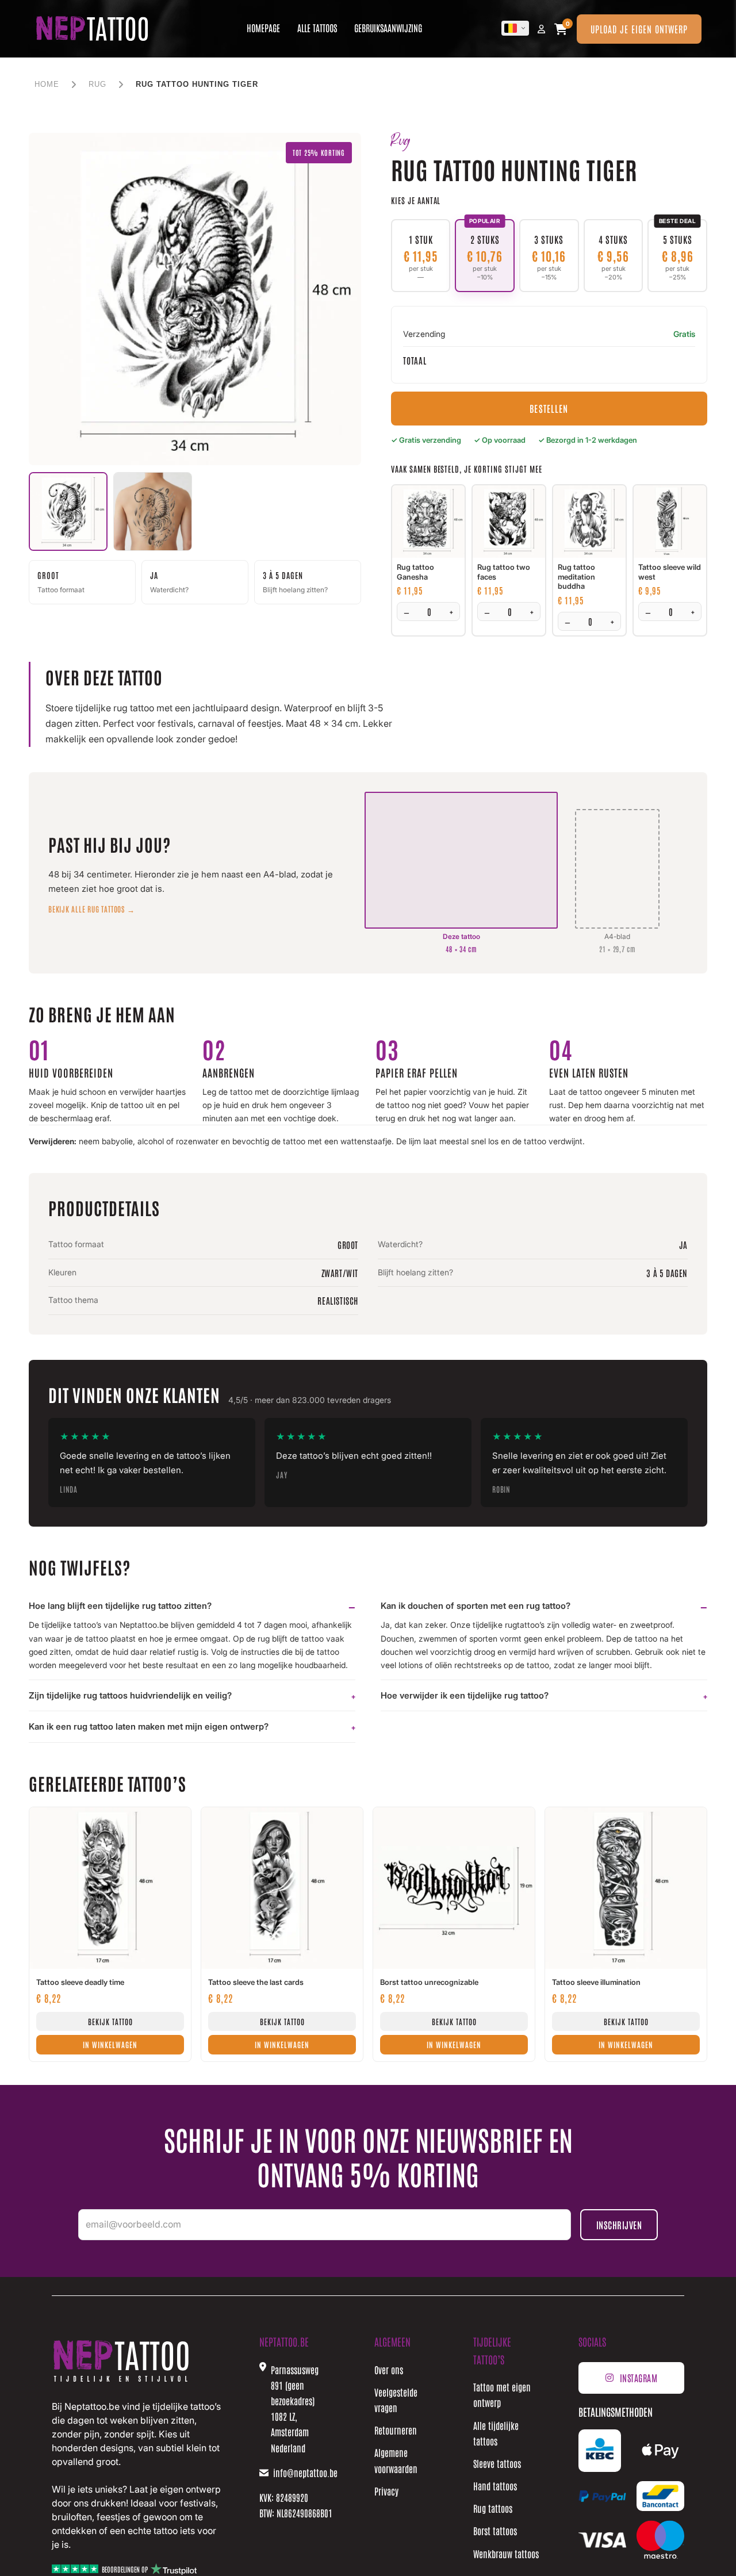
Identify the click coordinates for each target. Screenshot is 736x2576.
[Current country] (515, 28)
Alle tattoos (317, 28)
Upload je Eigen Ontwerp (639, 29)
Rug (97, 84)
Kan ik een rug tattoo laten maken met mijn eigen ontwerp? (149, 1726)
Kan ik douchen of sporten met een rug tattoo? (476, 1606)
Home (47, 84)
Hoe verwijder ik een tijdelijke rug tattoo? (465, 1695)
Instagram (639, 2378)
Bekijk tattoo (110, 2021)
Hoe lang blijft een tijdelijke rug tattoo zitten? (120, 1606)
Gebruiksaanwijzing (388, 28)
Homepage (263, 28)
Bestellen (549, 408)
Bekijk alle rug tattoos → (92, 909)
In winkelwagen (110, 2044)
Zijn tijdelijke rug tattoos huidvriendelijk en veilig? (130, 1695)
